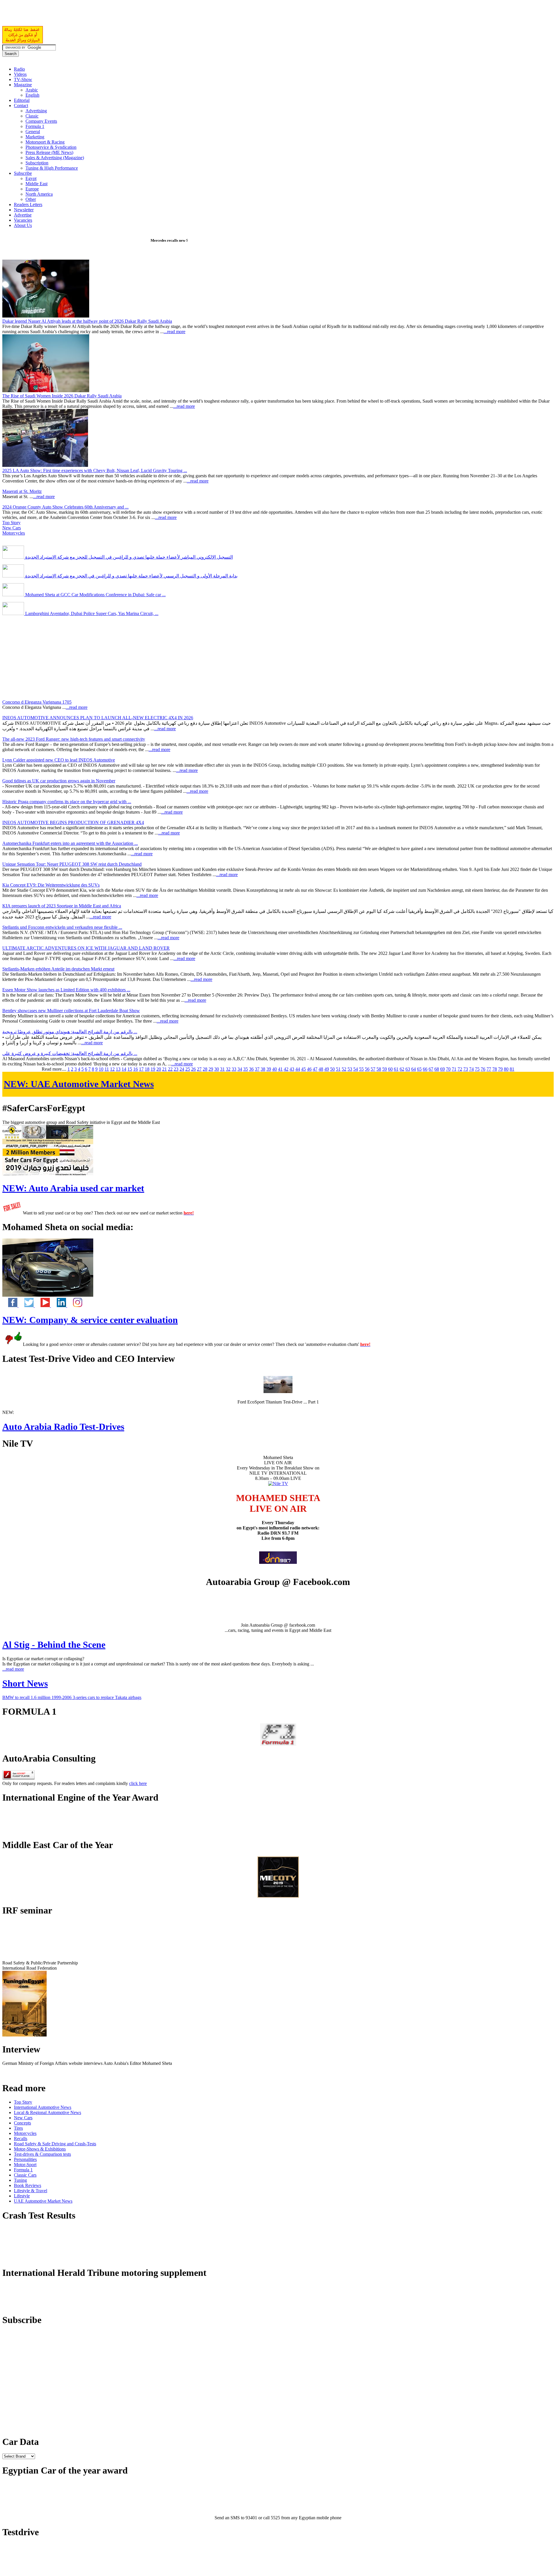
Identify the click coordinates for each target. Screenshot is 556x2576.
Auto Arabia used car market (73, 1188)
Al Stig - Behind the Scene (54, 1645)
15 (130, 1069)
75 (477, 1069)
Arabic (32, 90)
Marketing (35, 137)
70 (448, 1069)
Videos (20, 74)
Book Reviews (28, 2185)
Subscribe (23, 173)
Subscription (37, 163)
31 (222, 1069)
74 (471, 1069)
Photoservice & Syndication (51, 147)
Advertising (36, 111)
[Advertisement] (70, 16)
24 (182, 1069)
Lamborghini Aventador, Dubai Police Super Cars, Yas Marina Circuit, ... (91, 613)
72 (460, 1069)
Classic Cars (25, 2175)
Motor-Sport (25, 2165)
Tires (18, 2128)
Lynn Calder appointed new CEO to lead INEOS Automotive (59, 760)
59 (385, 1069)
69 (442, 1069)
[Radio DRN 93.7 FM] (278, 1562)
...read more (174, 332)
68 (437, 1069)
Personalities (25, 2159)
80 (506, 1069)
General (33, 132)
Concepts (22, 2123)
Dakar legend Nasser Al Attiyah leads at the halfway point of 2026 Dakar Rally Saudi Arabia (87, 321)
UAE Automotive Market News (79, 1084)
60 (390, 1069)
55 (361, 1069)
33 (234, 1069)
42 (286, 1069)
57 (373, 1069)
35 (246, 1069)
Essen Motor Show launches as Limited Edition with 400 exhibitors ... (66, 990)
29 (211, 1069)
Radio (19, 69)
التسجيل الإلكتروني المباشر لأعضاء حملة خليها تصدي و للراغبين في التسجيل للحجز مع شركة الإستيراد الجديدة (128, 557)
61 (396, 1069)
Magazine (23, 85)
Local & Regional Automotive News (47, 2112)
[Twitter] (27, 1306)
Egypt (31, 178)
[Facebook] (10, 1306)
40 (275, 1069)
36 (251, 1069)
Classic (32, 116)
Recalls (21, 2139)
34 (240, 1069)
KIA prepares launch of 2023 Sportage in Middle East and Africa (62, 906)
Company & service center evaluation (90, 1320)
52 (344, 1069)
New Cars (12, 528)
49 (327, 1069)
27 (199, 1069)
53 (350, 1069)
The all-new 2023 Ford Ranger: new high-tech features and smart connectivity (74, 739)
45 (303, 1069)
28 (205, 1069)
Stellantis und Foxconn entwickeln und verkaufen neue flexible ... (62, 927)
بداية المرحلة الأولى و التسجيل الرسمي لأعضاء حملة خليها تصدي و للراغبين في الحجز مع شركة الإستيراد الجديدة (131, 576)
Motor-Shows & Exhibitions (40, 2149)
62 (402, 1069)
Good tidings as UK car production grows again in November (59, 781)
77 (489, 1069)
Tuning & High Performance (52, 168)
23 (176, 1069)
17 (141, 1069)
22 (170, 1069)
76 (483, 1069)
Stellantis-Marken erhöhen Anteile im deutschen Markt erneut (58, 969)
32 (228, 1069)
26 (193, 1069)
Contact (21, 106)
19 (153, 1069)
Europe (32, 189)
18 (147, 1069)
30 (217, 1069)
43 (292, 1069)
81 (512, 1069)
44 (298, 1069)
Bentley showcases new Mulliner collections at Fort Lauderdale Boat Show (71, 1011)
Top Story (11, 523)
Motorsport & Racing (45, 142)
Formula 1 (35, 126)
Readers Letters (28, 204)
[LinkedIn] (59, 1306)
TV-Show (23, 79)
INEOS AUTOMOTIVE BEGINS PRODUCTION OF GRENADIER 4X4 (73, 822)
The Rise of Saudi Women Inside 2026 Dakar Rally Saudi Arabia (62, 396)
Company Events (41, 121)
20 (159, 1069)
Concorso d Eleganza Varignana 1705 (37, 702)
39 (269, 1069)
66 (425, 1069)
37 (257, 1069)
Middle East (36, 184)
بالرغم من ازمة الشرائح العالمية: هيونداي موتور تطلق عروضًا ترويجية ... (70, 1032)
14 (124, 1069)
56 (367, 1069)
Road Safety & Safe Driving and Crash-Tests (55, 2144)
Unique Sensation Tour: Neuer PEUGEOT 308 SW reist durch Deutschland (72, 864)
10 (101, 1069)
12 (112, 1069)
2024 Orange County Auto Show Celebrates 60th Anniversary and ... (65, 507)
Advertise (23, 215)
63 (408, 1069)
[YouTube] (43, 1306)
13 (118, 1069)
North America (39, 194)
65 (419, 1069)
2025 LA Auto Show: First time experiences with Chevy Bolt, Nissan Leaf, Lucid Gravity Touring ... (95, 470)
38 (263, 1069)
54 (356, 1069)
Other (31, 199)
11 (107, 1069)
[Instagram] (75, 1306)
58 (379, 1069)
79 (500, 1069)
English (32, 95)
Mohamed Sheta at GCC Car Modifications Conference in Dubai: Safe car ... (95, 595)
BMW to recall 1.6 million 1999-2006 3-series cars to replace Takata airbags (72, 1697)
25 (188, 1069)
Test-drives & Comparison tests (42, 2154)
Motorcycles (14, 533)
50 (332, 1069)
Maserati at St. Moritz (22, 491)
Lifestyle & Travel (31, 2191)
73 (466, 1069)
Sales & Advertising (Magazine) (55, 158)
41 (280, 1069)
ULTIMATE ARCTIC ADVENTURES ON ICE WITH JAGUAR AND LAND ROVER (86, 948)
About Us (23, 225)
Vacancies (23, 220)
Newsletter (24, 210)
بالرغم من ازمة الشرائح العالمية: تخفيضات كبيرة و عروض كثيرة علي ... (70, 1053)
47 (315, 1069)
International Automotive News (43, 2107)
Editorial (22, 100)
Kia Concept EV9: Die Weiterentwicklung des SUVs (51, 885)
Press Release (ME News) (49, 152)
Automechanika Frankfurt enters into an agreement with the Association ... (70, 843)
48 (321, 1069)
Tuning (20, 2180)
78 (495, 1069)
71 (454, 1069)
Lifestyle (22, 2196)
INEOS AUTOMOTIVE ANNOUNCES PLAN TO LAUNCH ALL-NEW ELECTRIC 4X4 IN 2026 (98, 718)
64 (414, 1069)
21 (164, 1069)
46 (309, 1069)
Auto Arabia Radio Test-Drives (63, 1427)
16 (136, 1069)
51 (338, 1069)
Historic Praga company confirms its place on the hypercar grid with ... (67, 802)
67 (431, 1069)
